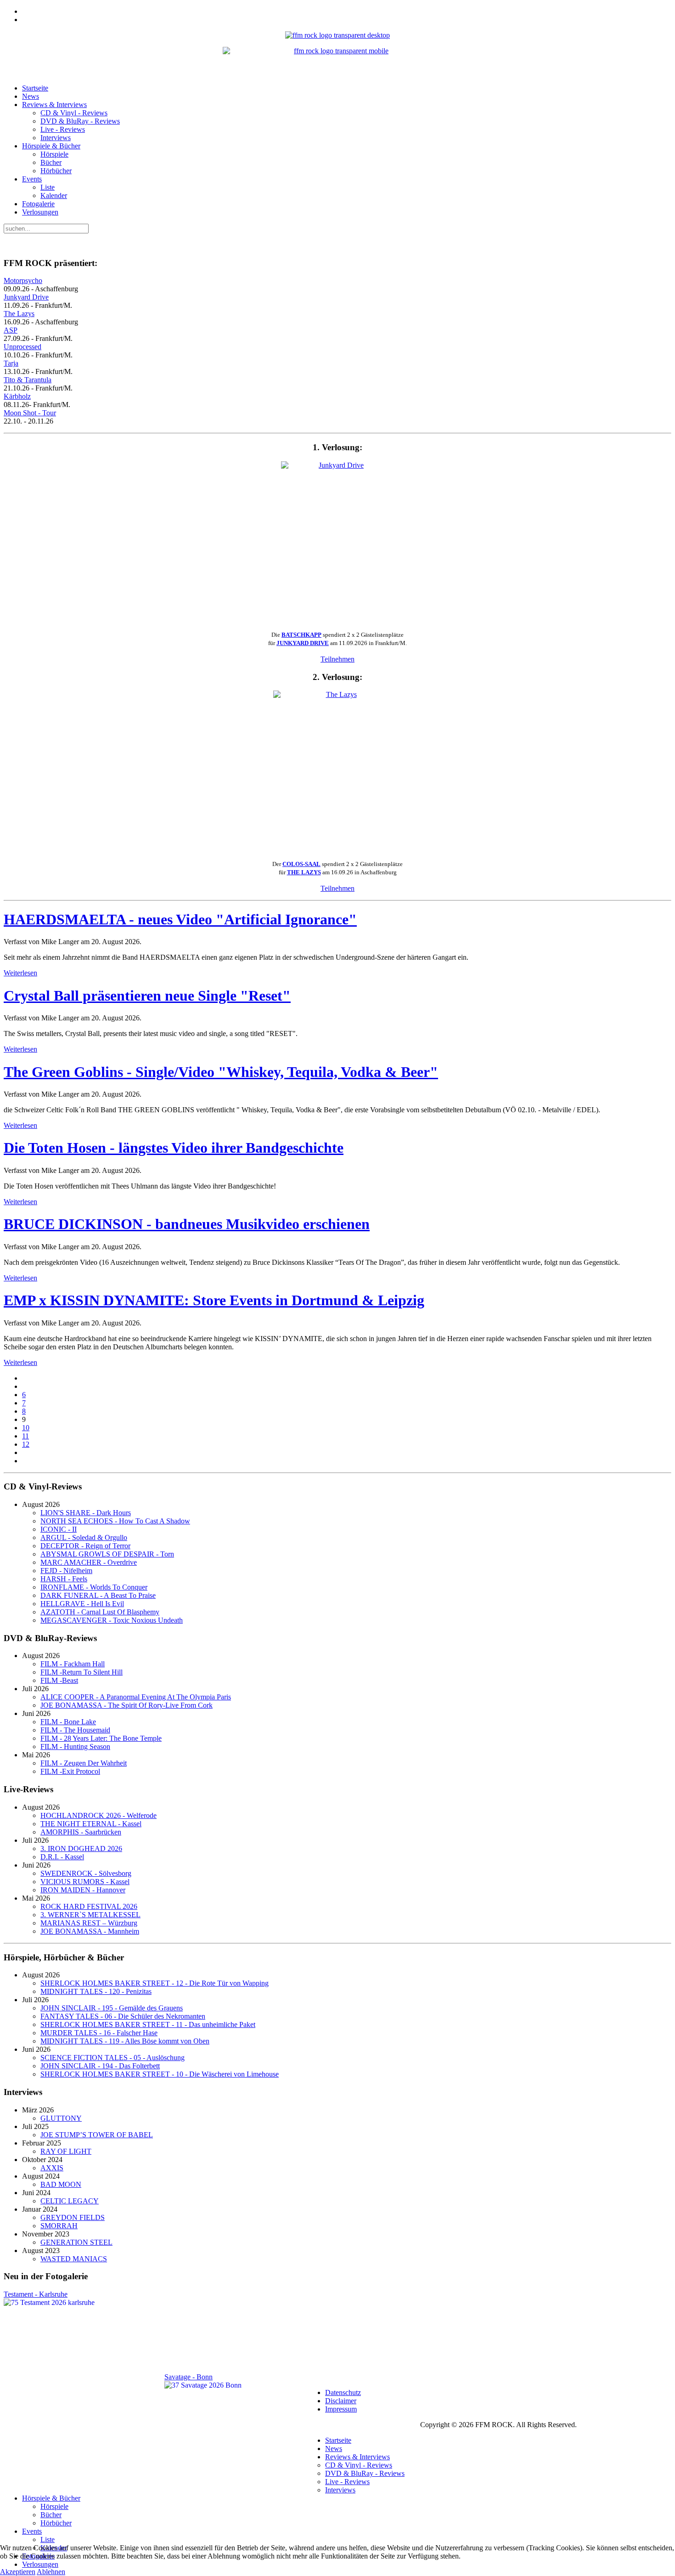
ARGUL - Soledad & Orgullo (84, 1537)
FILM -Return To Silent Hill (82, 1672)
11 (25, 1436)
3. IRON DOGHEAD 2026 (81, 1848)
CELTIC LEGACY (70, 2201)
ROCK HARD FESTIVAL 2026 (89, 1906)
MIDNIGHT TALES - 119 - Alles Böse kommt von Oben (125, 2041)
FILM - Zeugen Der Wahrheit (84, 1763)
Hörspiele (54, 154)
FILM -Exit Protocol (70, 1771)
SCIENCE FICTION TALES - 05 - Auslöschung (112, 2058)
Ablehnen (51, 2572)
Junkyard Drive (26, 297)
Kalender (54, 195)
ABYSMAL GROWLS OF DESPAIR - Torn (107, 1554)
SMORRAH (59, 2226)
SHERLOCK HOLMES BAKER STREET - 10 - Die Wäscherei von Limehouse (160, 2074)
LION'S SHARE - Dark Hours (86, 1513)
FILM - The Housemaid (75, 1730)
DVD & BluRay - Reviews (80, 121)
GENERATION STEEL (76, 2242)
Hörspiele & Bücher (51, 146)
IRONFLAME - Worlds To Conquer (94, 1587)
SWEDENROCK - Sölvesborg (86, 1873)
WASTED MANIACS (74, 2259)
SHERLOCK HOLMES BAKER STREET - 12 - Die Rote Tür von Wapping (155, 1983)
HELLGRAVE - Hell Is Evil (82, 1604)
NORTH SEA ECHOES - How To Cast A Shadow (115, 1521)
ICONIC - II (59, 1529)
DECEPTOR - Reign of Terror (85, 1546)
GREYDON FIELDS (73, 2217)
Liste (48, 187)
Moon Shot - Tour (30, 413)
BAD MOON (61, 2184)
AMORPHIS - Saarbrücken (81, 1832)
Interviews (56, 138)
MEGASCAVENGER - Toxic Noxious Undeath (112, 1620)
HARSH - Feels (64, 1579)
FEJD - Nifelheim (66, 1571)
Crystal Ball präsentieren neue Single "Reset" (147, 996)
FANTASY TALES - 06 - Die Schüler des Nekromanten (123, 2016)
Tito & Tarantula (28, 380)
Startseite (35, 88)
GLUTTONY (61, 2118)
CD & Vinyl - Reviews (74, 113)
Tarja (11, 363)
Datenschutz (343, 2392)
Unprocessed (22, 347)
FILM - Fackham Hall (73, 1664)
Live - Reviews (63, 129)
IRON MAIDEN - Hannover (83, 1890)
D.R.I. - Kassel (62, 1857)
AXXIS (52, 2168)
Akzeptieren (18, 2572)
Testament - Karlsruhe (36, 2294)
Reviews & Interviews (54, 105)
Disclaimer (341, 2401)
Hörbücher (56, 171)
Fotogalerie (38, 204)
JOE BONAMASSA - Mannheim (90, 1931)
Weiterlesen (20, 973)
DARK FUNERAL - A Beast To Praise (98, 1595)
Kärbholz (17, 396)
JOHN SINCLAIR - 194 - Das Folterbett (100, 2066)
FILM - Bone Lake (68, 1722)
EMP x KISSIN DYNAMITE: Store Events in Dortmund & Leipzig (214, 1300)
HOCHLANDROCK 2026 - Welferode (98, 1815)
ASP (11, 330)
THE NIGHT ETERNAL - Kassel (91, 1824)
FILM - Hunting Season (75, 1747)
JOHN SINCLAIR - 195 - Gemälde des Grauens (112, 2008)
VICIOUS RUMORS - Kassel (85, 1882)
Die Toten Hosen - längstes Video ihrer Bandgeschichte (174, 1148)
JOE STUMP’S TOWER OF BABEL (97, 2135)
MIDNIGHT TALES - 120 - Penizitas (96, 1991)
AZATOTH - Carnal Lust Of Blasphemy (100, 1612)
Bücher (51, 162)
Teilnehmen (337, 659)
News (31, 96)
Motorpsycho (23, 280)
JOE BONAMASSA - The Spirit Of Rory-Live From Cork (127, 1705)
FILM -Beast (59, 1680)
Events (32, 179)
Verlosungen (40, 212)
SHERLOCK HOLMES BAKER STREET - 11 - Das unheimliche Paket (148, 2024)
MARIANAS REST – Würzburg (89, 1923)
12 (26, 1444)
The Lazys (19, 314)
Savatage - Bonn (188, 2377)
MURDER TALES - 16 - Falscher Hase (99, 2033)
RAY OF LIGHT (66, 2151)
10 (26, 1428)
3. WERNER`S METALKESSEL (90, 1915)
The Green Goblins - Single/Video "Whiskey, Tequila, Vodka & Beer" (221, 1072)
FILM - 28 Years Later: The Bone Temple (101, 1738)
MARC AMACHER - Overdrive (89, 1562)
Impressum (341, 2409)
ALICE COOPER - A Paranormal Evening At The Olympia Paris (136, 1697)
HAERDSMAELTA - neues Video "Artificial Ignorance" (180, 919)
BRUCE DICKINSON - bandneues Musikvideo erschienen (187, 1224)
